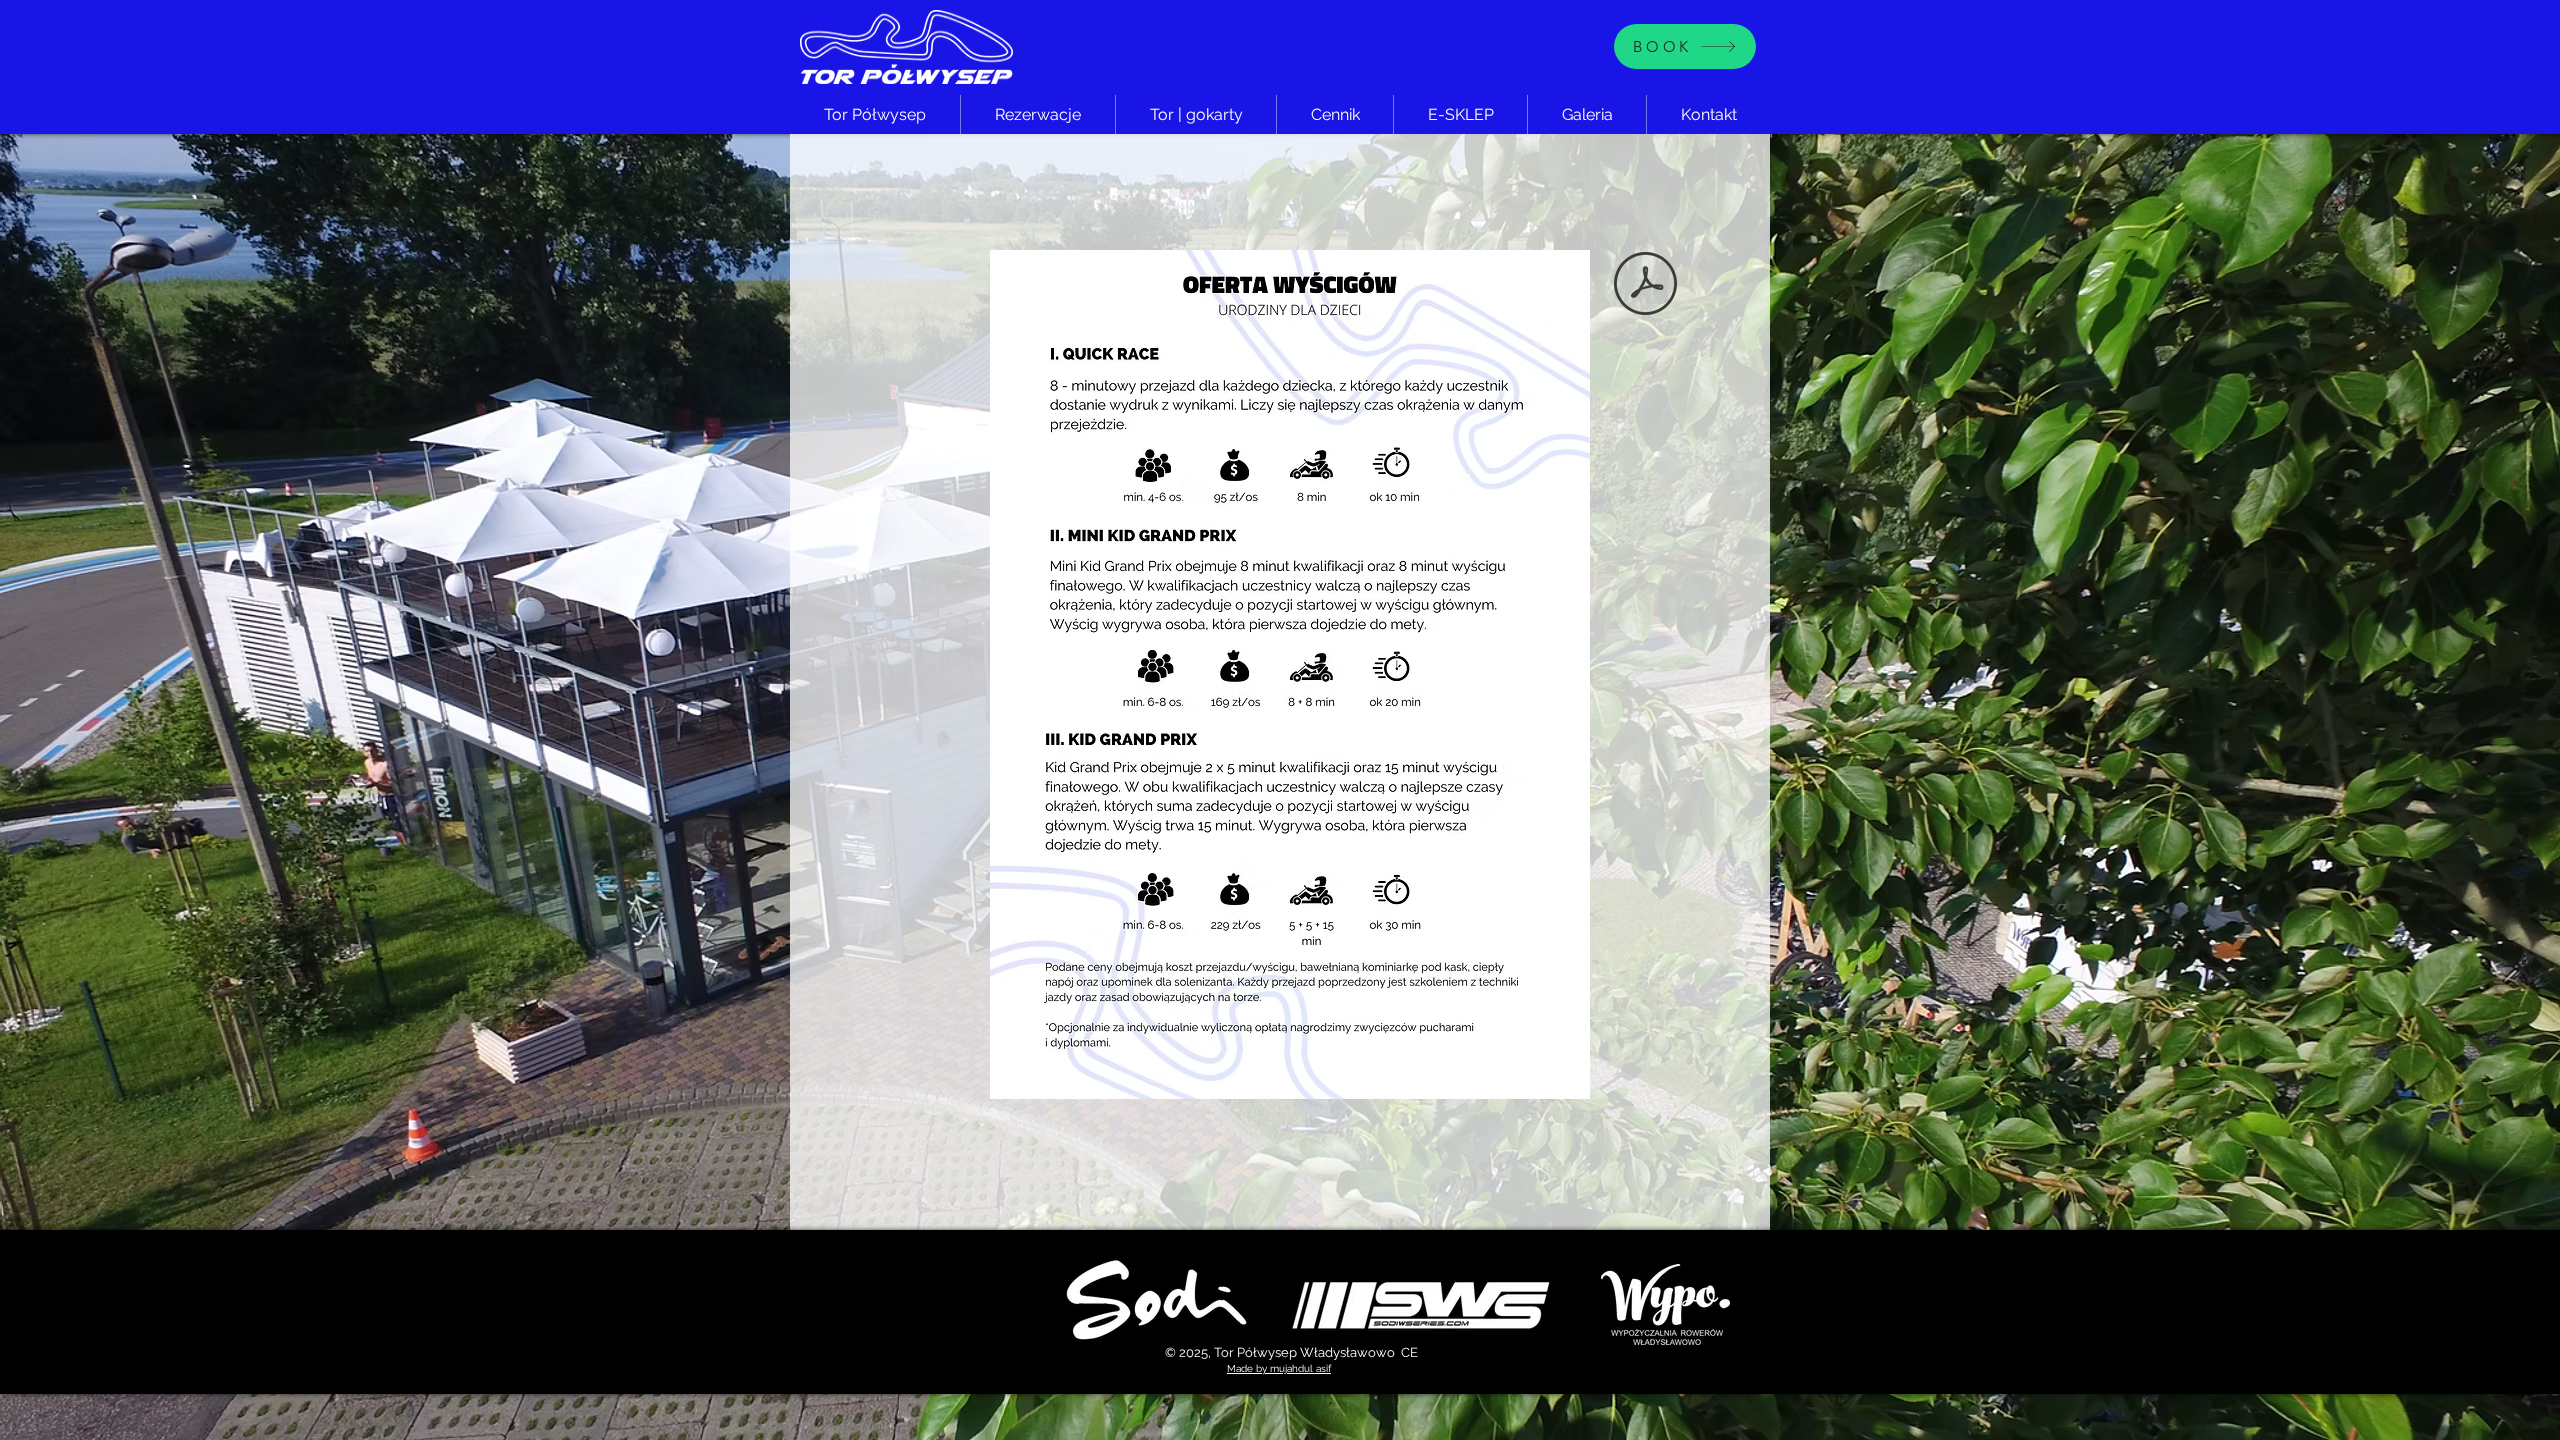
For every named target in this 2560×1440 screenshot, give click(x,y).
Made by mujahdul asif (1279, 1368)
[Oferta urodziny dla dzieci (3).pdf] (1645, 286)
